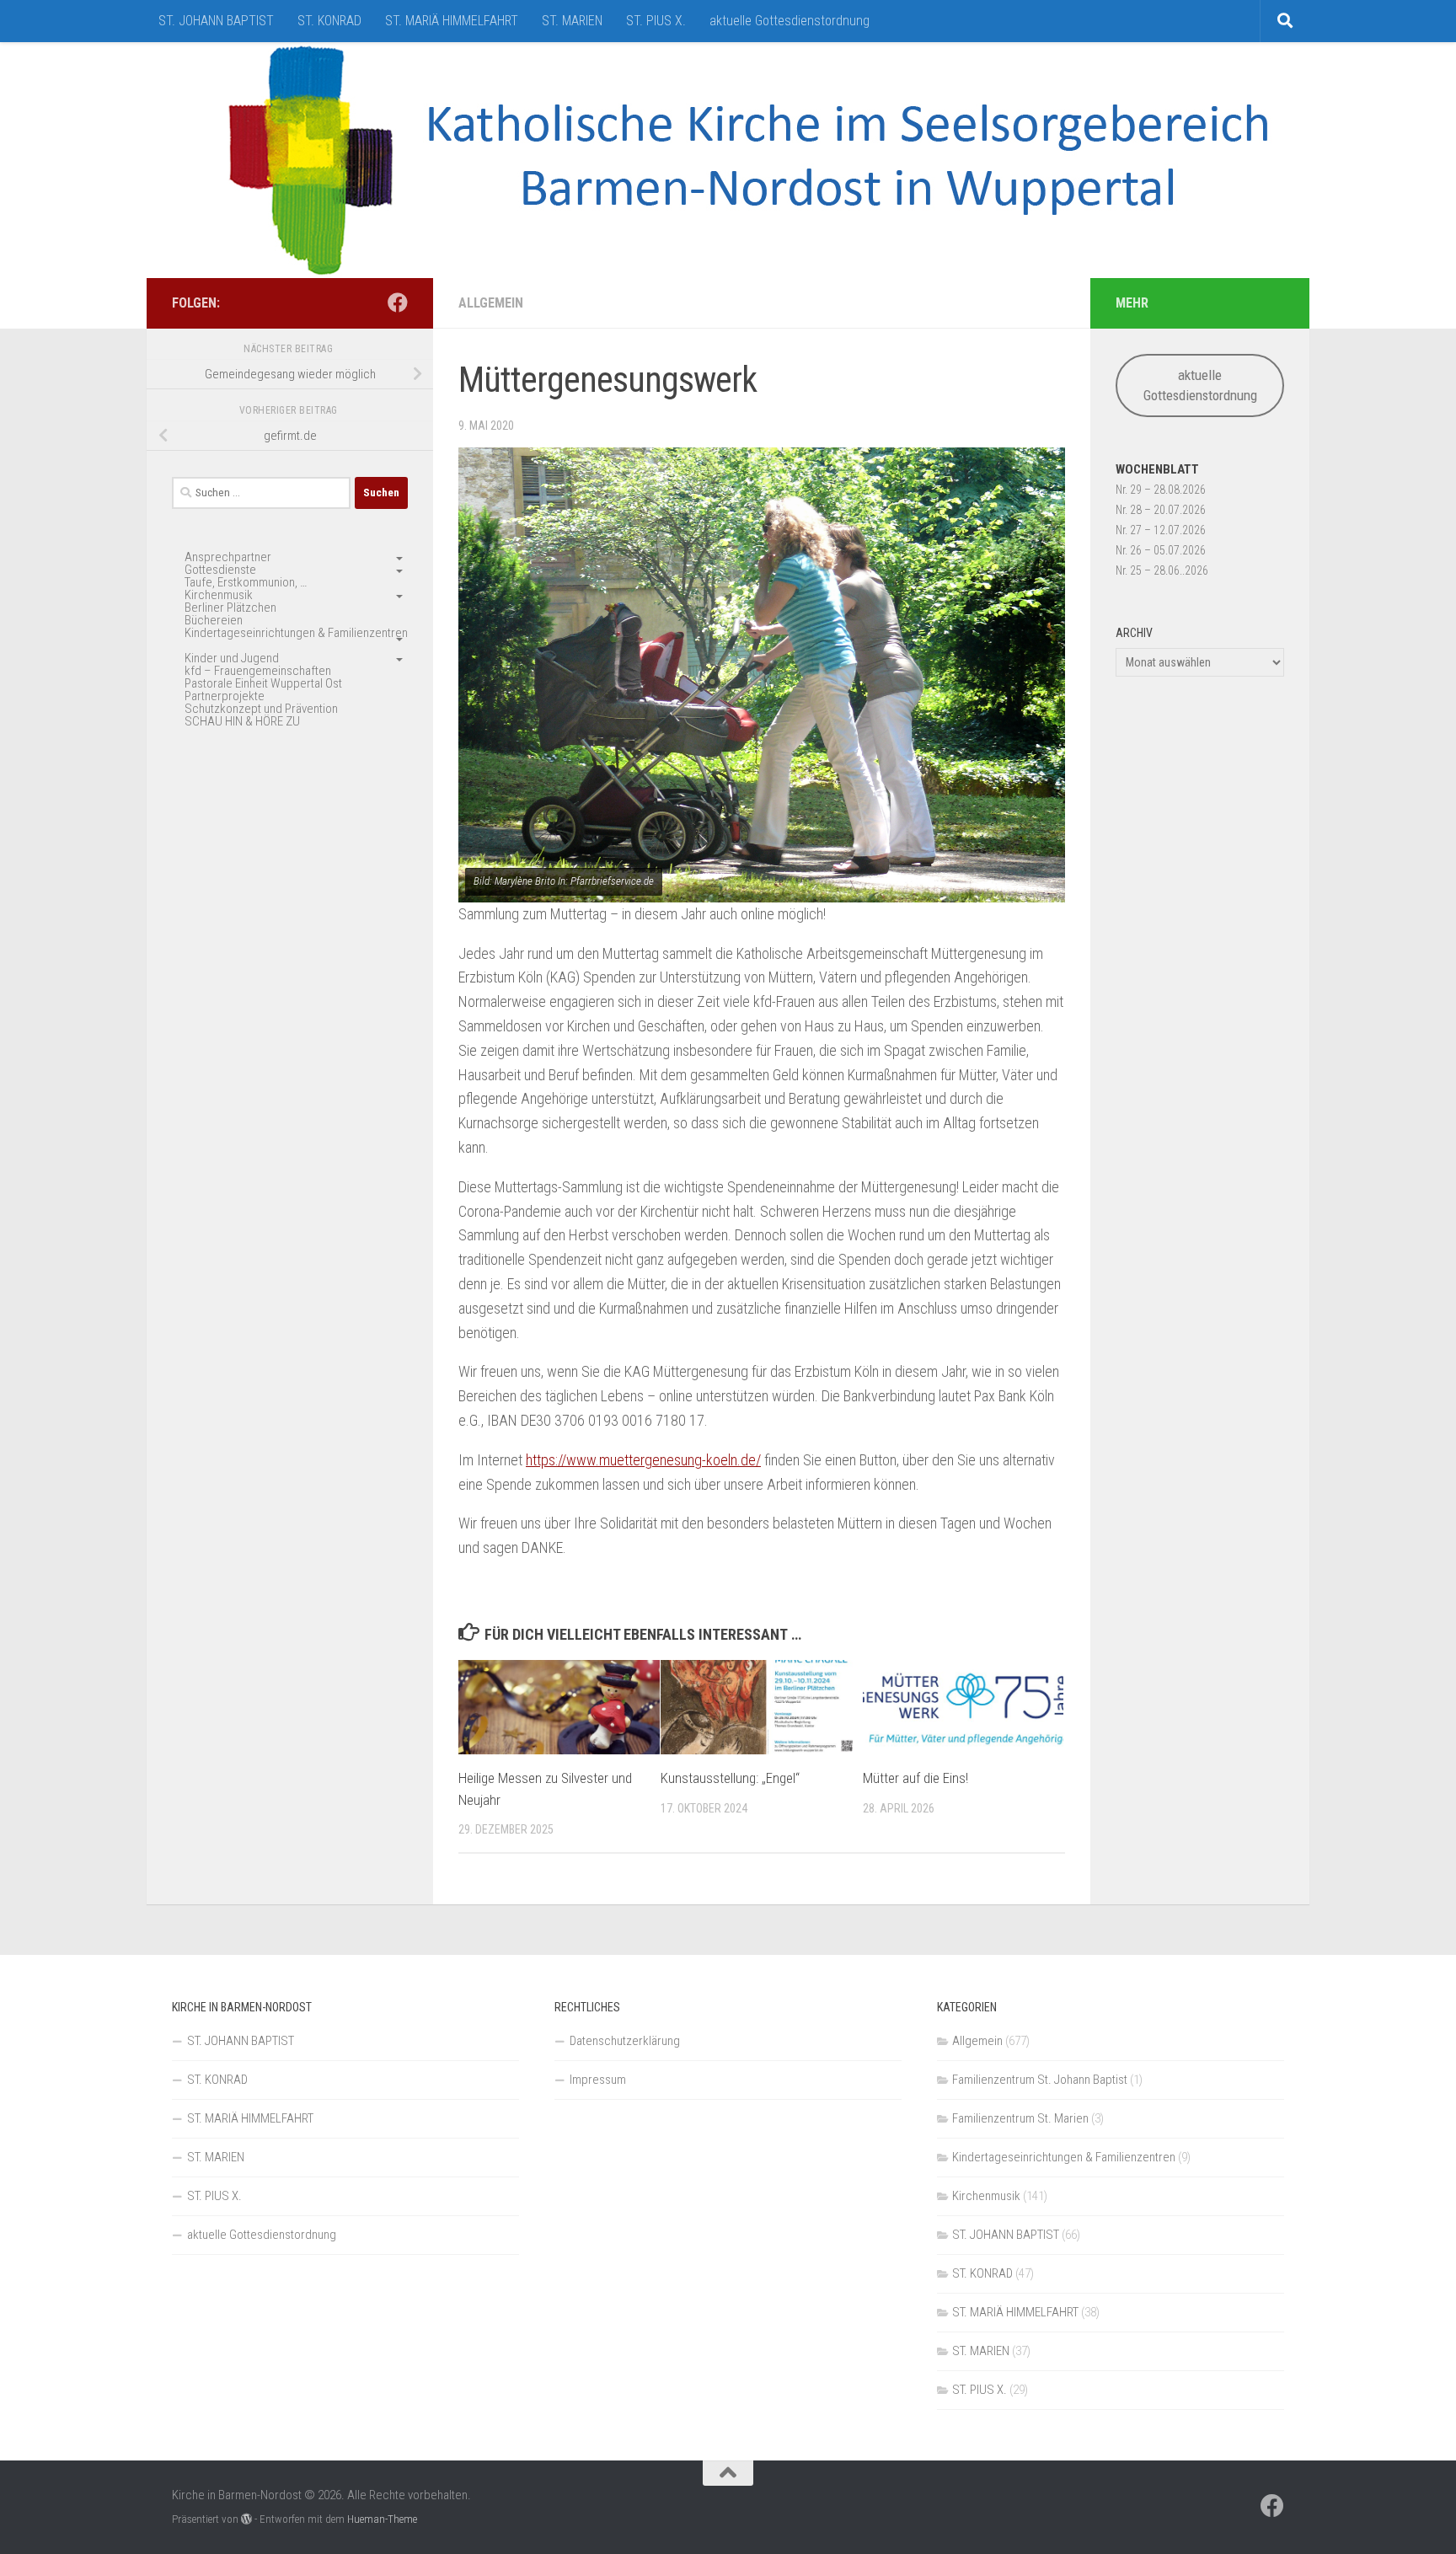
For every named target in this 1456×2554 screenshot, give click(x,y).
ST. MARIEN (572, 21)
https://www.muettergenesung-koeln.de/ (643, 1460)
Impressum (598, 2080)
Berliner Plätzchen (230, 608)
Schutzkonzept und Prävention (261, 709)
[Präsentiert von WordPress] (246, 2519)
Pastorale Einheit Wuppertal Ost (263, 683)
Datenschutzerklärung (625, 2041)
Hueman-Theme (382, 2519)
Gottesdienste (220, 570)
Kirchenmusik (219, 595)
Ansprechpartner (228, 557)
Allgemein (491, 303)
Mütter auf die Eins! (915, 1778)
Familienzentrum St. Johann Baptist (1040, 2080)
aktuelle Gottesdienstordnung (790, 21)
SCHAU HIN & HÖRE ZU (242, 721)
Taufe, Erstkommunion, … (246, 582)
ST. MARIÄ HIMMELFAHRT (452, 21)
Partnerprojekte (225, 696)
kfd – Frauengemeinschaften (258, 671)
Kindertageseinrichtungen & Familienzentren (296, 633)
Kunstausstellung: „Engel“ (730, 1778)
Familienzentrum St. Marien (1020, 2118)
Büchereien (214, 620)
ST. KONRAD (329, 21)
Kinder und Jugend (232, 658)
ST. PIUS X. (656, 21)
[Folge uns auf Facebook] (398, 303)
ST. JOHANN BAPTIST (216, 21)
